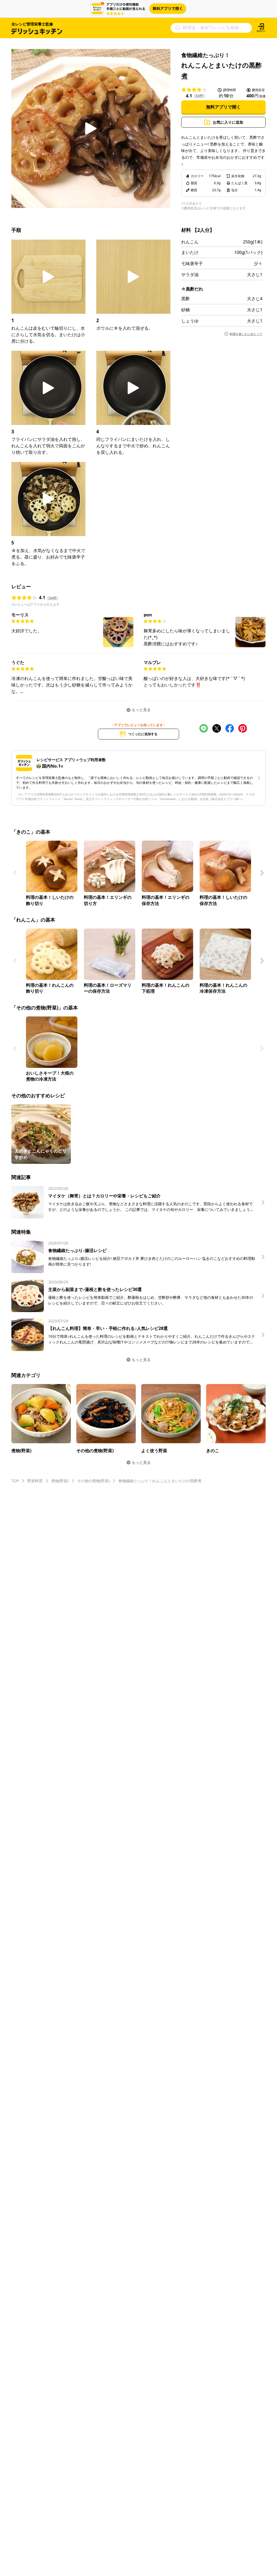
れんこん (190, 242)
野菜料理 (35, 1481)
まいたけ (190, 252)
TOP (15, 1481)
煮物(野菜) (60, 1481)
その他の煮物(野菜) (93, 1481)
